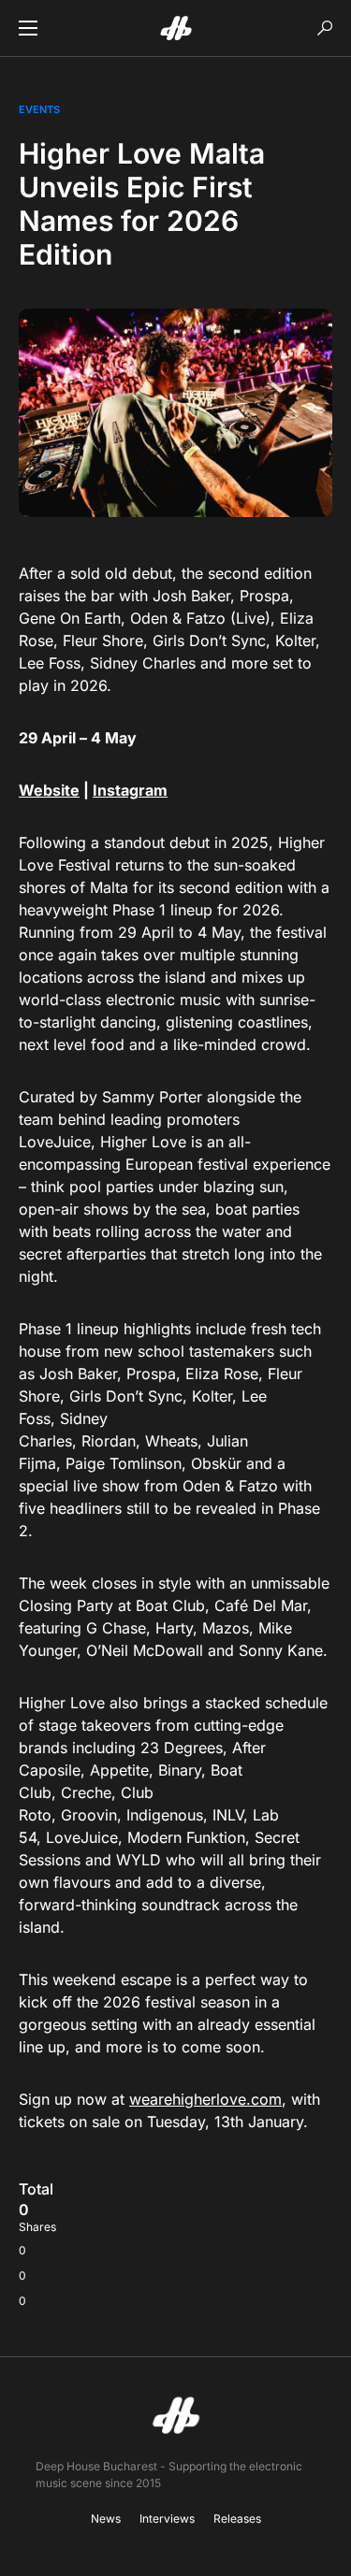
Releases (237, 2518)
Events (39, 109)
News (106, 2518)
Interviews (167, 2518)
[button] (28, 28)
